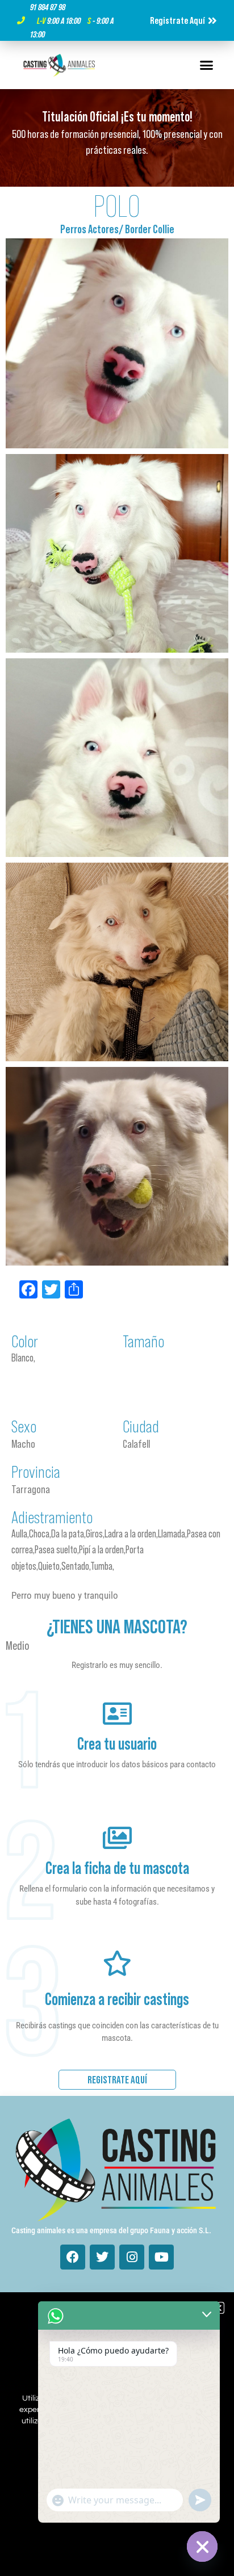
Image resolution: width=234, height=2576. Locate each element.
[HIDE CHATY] (202, 2546)
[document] (117, 1288)
